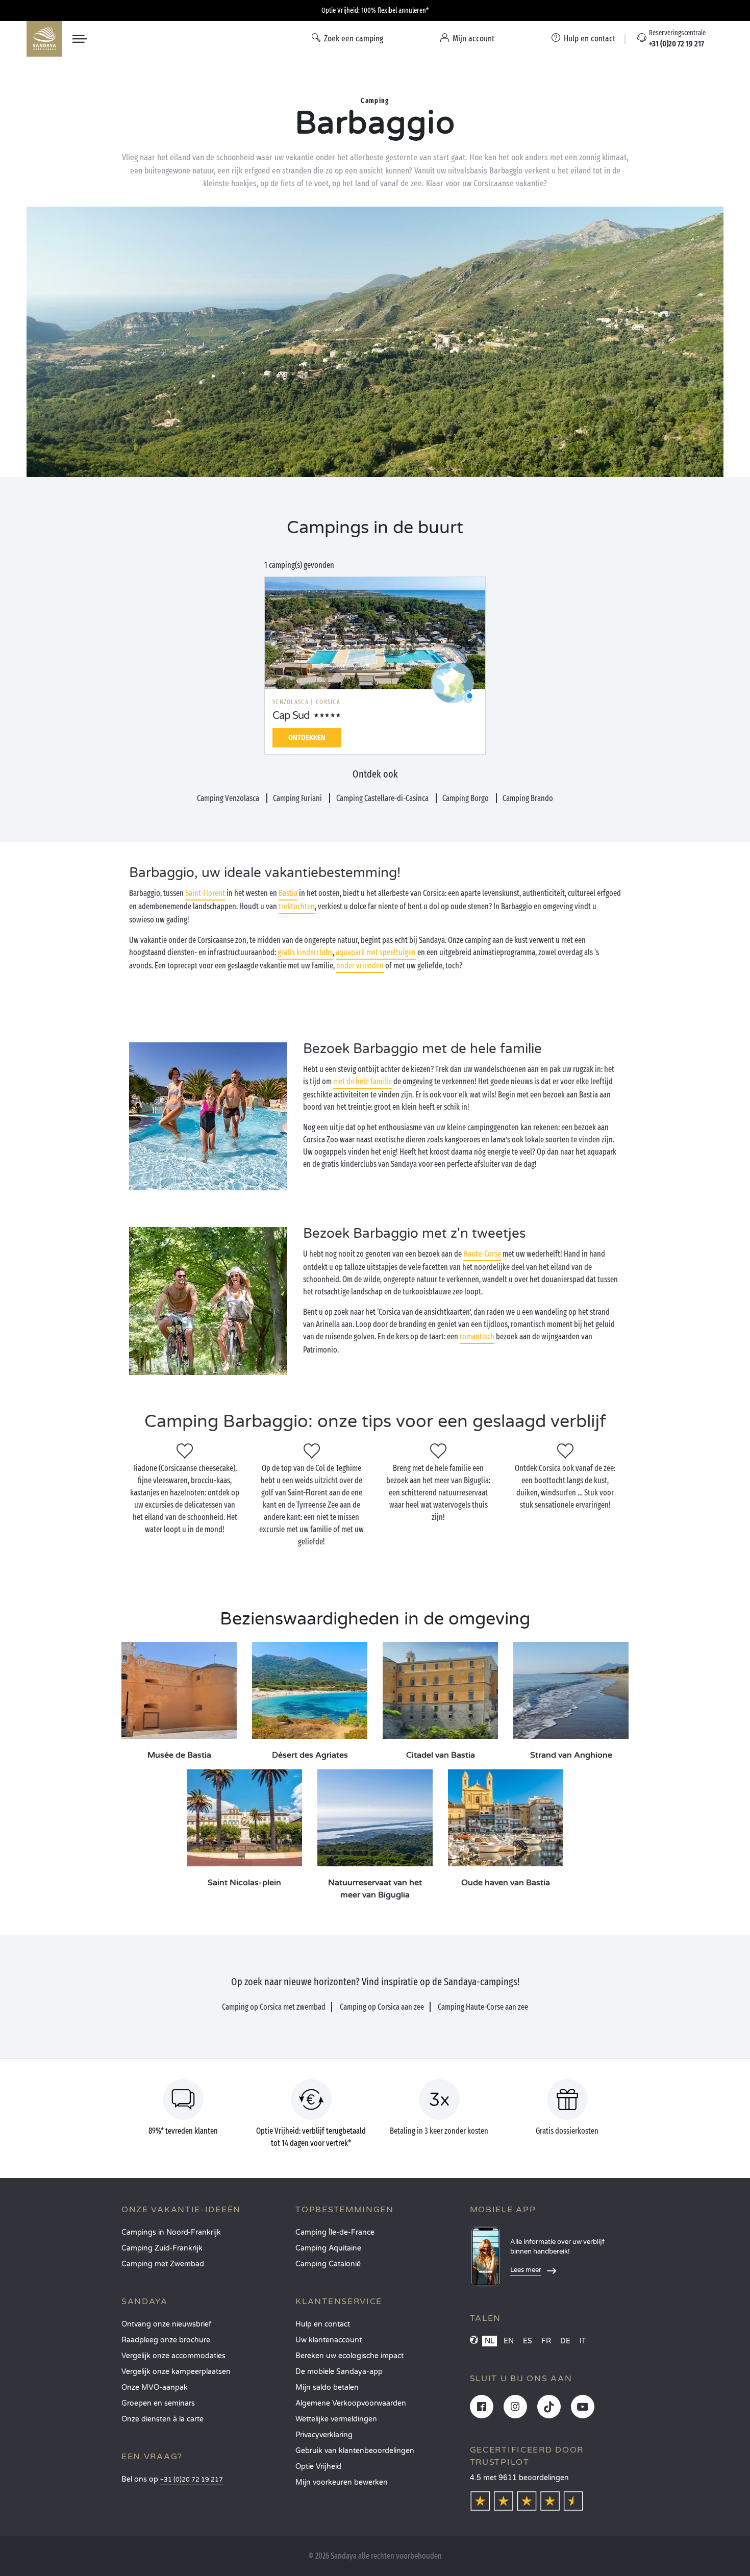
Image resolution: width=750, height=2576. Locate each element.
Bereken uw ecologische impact (349, 2356)
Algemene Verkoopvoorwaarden (351, 2403)
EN (509, 2341)
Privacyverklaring (324, 2435)
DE (565, 2341)
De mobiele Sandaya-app (339, 2372)
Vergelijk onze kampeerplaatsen (176, 2372)
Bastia (288, 893)
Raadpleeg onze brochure (166, 2340)
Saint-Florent (205, 893)
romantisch (477, 1336)
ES (528, 2341)
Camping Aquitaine (328, 2248)
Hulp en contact (323, 2324)
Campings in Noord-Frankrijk (171, 2232)
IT (583, 2341)
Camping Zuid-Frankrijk (162, 2248)
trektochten (297, 906)
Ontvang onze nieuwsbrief (166, 2324)
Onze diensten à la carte (162, 2419)
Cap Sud (291, 716)
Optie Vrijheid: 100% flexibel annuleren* (375, 10)
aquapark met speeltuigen (376, 952)
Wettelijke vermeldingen (336, 2419)
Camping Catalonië (328, 2264)
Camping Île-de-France (335, 2232)
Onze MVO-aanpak (155, 2387)
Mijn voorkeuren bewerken (342, 2482)
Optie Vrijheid (318, 2467)
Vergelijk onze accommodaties (173, 2356)
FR (546, 2341)
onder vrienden (360, 966)
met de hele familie (362, 1081)
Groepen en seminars (158, 2403)
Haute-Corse (482, 1254)
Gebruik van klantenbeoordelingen (355, 2451)
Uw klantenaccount (329, 2340)
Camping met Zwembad (163, 2264)
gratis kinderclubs (305, 952)
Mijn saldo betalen (327, 2387)
